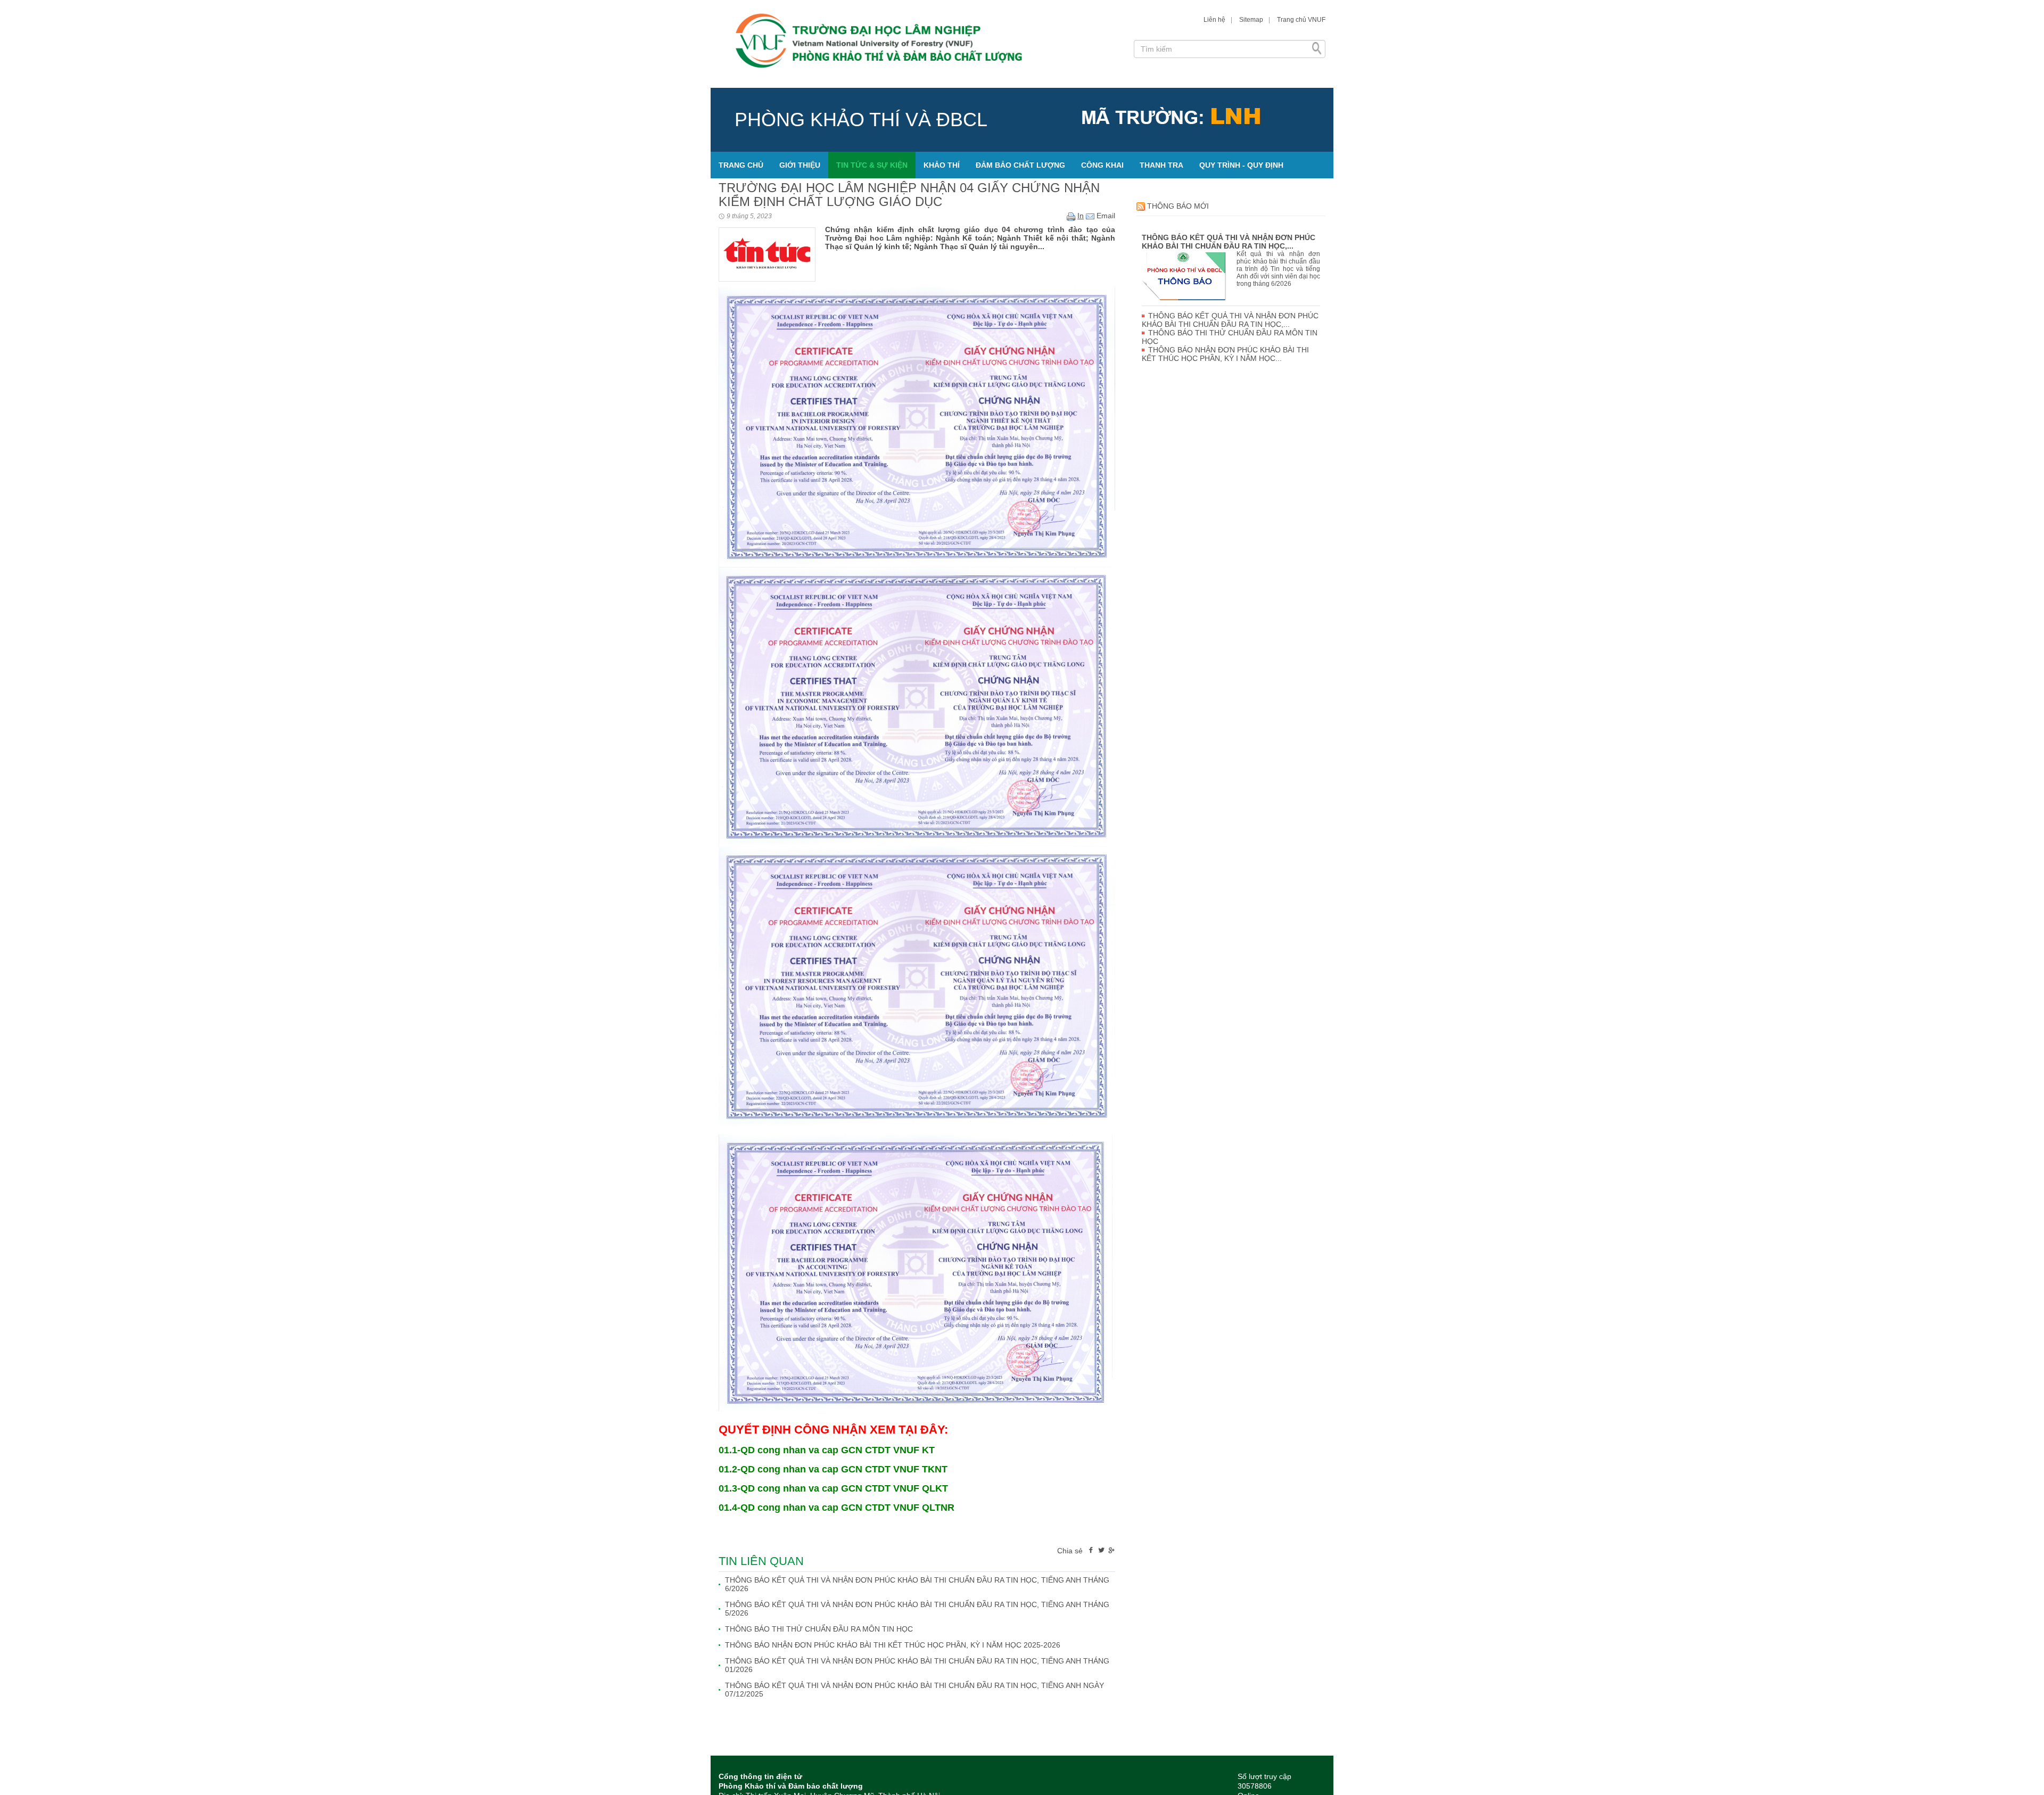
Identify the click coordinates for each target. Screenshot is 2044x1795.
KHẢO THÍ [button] (942, 165)
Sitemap (1251, 20)
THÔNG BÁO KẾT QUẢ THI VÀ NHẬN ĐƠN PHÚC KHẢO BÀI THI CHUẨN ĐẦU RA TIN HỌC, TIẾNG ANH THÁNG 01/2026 (917, 1665)
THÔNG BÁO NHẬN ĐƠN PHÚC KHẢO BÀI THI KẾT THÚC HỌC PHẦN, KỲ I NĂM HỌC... (1225, 354)
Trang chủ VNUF (1301, 20)
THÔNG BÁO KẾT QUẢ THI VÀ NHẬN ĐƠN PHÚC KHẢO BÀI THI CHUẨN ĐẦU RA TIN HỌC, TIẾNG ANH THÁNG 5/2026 (917, 1609)
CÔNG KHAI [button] (1102, 165)
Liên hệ (1214, 20)
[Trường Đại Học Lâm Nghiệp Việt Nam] (918, 44)
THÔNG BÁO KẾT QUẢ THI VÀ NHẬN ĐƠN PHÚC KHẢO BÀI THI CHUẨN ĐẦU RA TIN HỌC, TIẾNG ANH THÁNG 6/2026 (917, 1584)
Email (1105, 216)
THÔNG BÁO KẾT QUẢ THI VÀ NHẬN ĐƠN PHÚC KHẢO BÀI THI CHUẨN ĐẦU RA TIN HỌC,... (1229, 242)
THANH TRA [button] (1161, 165)
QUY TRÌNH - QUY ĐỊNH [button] (1241, 165)
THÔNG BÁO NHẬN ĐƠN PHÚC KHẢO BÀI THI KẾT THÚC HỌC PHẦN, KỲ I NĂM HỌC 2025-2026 (893, 1645)
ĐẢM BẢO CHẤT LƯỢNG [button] (1020, 165)
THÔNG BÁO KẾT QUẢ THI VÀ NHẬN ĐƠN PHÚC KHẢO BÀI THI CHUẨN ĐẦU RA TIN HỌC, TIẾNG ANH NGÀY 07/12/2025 (914, 1690)
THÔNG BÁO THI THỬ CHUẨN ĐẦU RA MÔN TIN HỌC (819, 1629)
